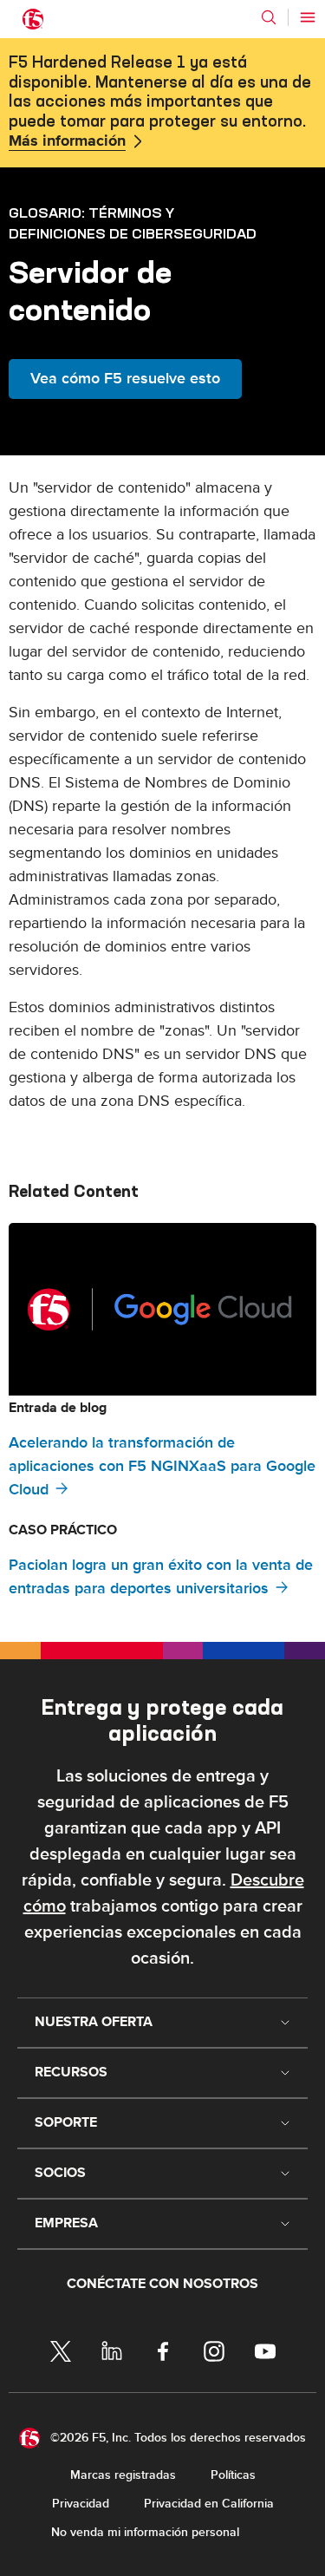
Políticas (233, 2475)
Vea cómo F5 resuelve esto (125, 379)
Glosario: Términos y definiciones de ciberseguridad (133, 223)
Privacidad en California (209, 2504)
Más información (67, 141)
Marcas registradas (123, 2475)
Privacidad (81, 2504)
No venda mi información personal (145, 2532)
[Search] (269, 17)
